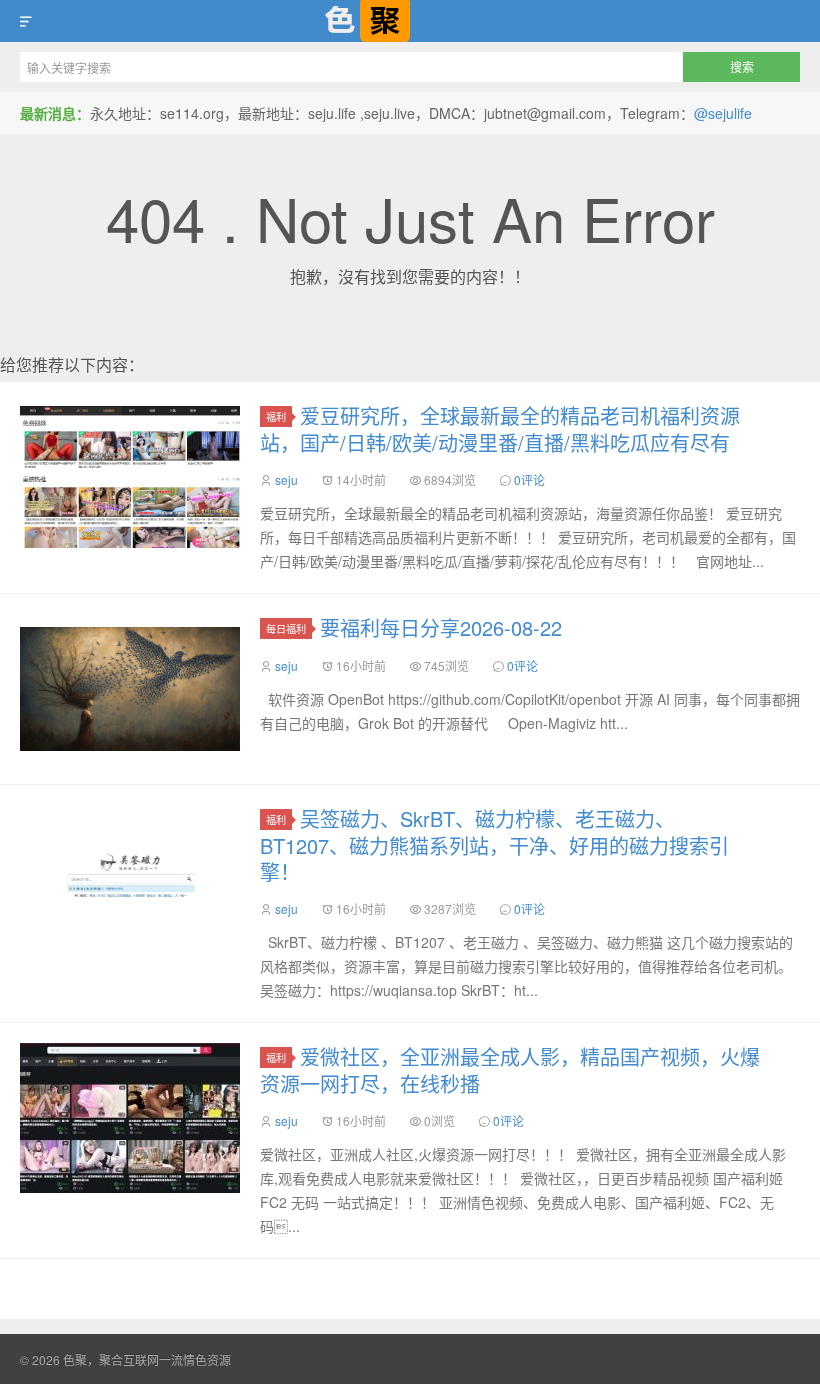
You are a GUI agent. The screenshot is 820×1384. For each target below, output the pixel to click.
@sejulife (723, 113)
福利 (276, 416)
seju (286, 479)
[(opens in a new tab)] (130, 1118)
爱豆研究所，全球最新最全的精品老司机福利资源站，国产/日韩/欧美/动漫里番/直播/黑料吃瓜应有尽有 (500, 429)
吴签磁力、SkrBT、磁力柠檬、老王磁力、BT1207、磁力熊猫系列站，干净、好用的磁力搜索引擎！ (494, 845)
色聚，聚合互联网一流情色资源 (410, 21)
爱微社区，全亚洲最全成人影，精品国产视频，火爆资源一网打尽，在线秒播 (510, 1070)
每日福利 (286, 628)
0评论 (529, 479)
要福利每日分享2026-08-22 (441, 627)
